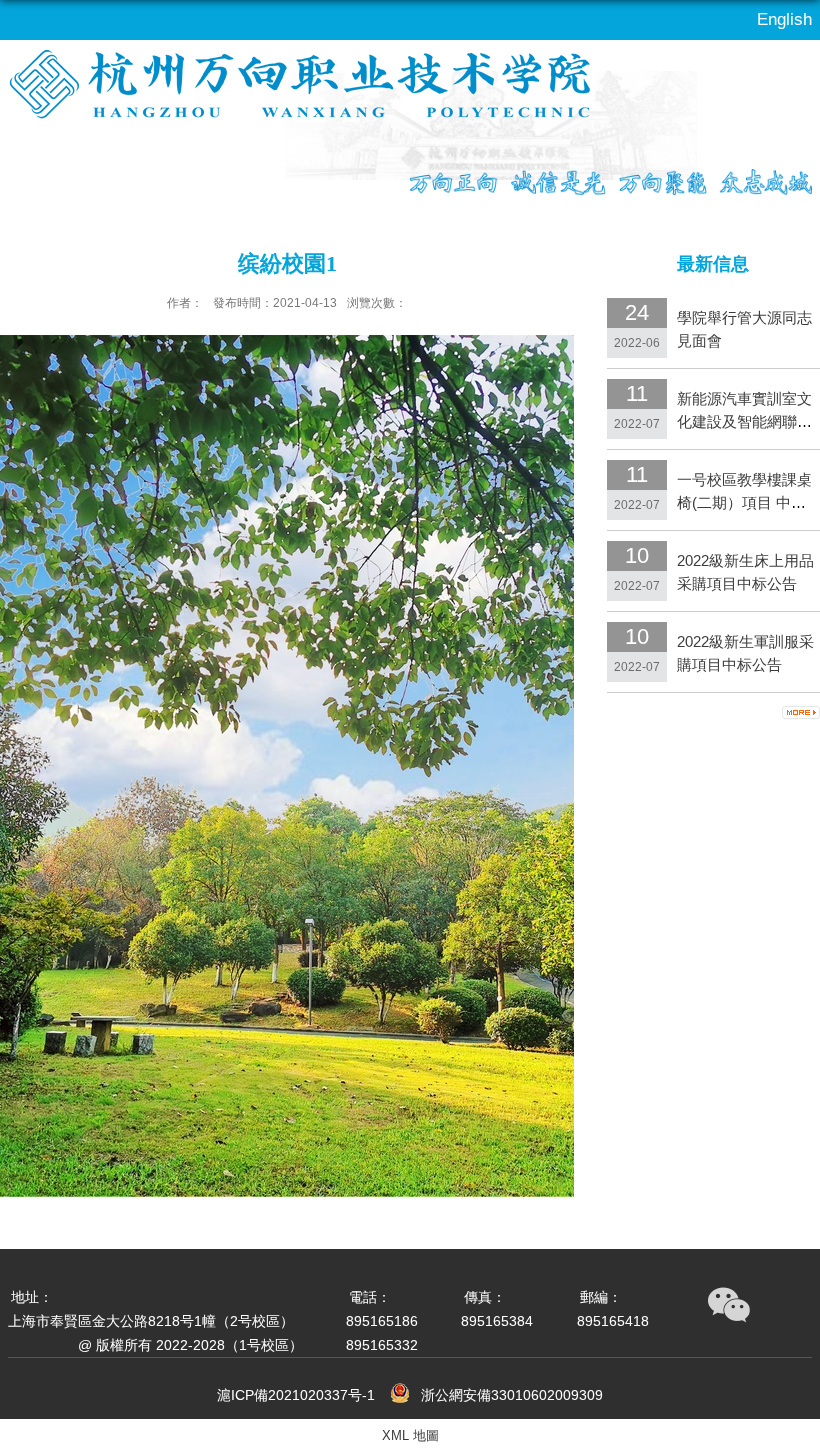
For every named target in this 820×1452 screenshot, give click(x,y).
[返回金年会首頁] (281, 104)
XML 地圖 (410, 1435)
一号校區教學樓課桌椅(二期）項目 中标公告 (744, 502)
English (784, 19)
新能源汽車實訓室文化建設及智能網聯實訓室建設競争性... (744, 421)
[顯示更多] (801, 712)
